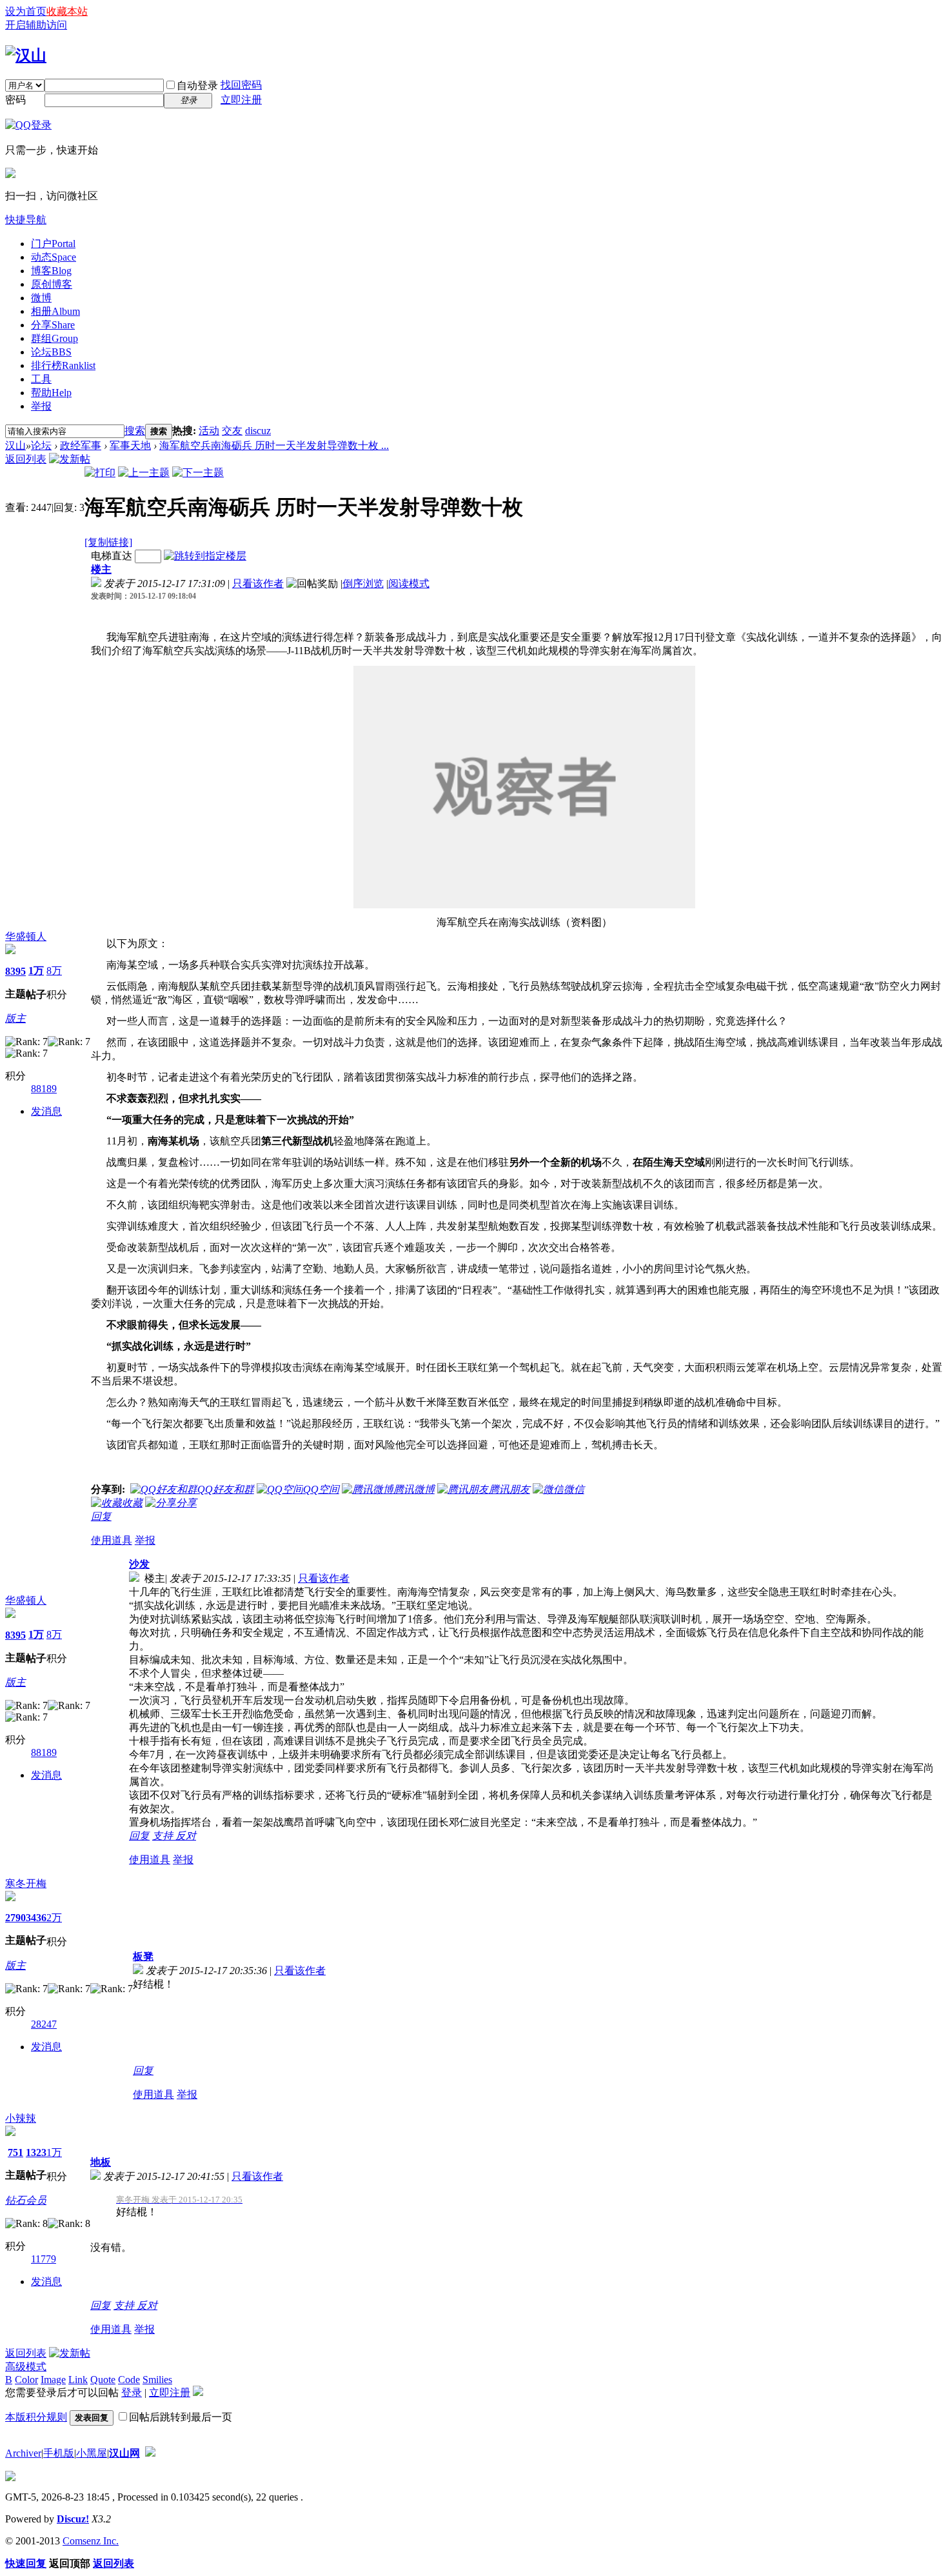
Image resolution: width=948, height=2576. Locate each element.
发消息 (46, 1111)
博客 (51, 271)
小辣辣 (21, 2118)
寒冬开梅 (26, 1883)
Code (129, 2380)
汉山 (15, 445)
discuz (258, 431)
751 (15, 2152)
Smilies (157, 2380)
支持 (164, 1836)
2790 (15, 1918)
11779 (44, 2259)
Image (53, 2380)
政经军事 (81, 445)
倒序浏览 (363, 584)
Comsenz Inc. (91, 2541)
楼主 (101, 569)
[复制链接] (108, 542)
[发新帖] (70, 459)
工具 (41, 379)
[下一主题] (198, 473)
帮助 (51, 393)
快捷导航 (26, 220)
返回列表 (26, 459)
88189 (44, 1089)
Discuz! (73, 2519)
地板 (101, 2162)
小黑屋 (92, 2453)
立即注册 (241, 100)
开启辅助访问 (36, 25)
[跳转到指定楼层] (205, 556)
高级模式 (26, 2367)
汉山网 (124, 2453)
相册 (55, 311)
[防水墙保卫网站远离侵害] (150, 2453)
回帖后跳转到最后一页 (181, 2417)
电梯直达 (112, 556)
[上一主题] (144, 473)
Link (78, 2380)
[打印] (100, 473)
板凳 (143, 1956)
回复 (101, 1516)
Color (26, 2380)
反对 (186, 1836)
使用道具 (112, 1540)
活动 (209, 431)
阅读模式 (409, 584)
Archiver (23, 2453)
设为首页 (26, 11)
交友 (232, 431)
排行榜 (63, 365)
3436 (36, 1918)
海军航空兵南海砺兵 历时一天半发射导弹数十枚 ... (274, 445)
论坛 (51, 352)
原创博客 (52, 284)
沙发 (139, 1564)
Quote (103, 2380)
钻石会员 (26, 2200)
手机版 (59, 2453)
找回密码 (241, 85)
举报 (41, 406)
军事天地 (130, 445)
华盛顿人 (26, 936)
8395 (15, 971)
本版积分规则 (36, 2417)
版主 (15, 1018)
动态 (54, 257)
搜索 (135, 431)
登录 (132, 2392)
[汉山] (26, 55)
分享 (53, 325)
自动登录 (197, 85)
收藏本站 (67, 11)
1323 (36, 2152)
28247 (44, 2024)
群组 (54, 338)
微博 (41, 298)
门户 (53, 244)
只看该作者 (258, 584)
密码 (15, 100)
